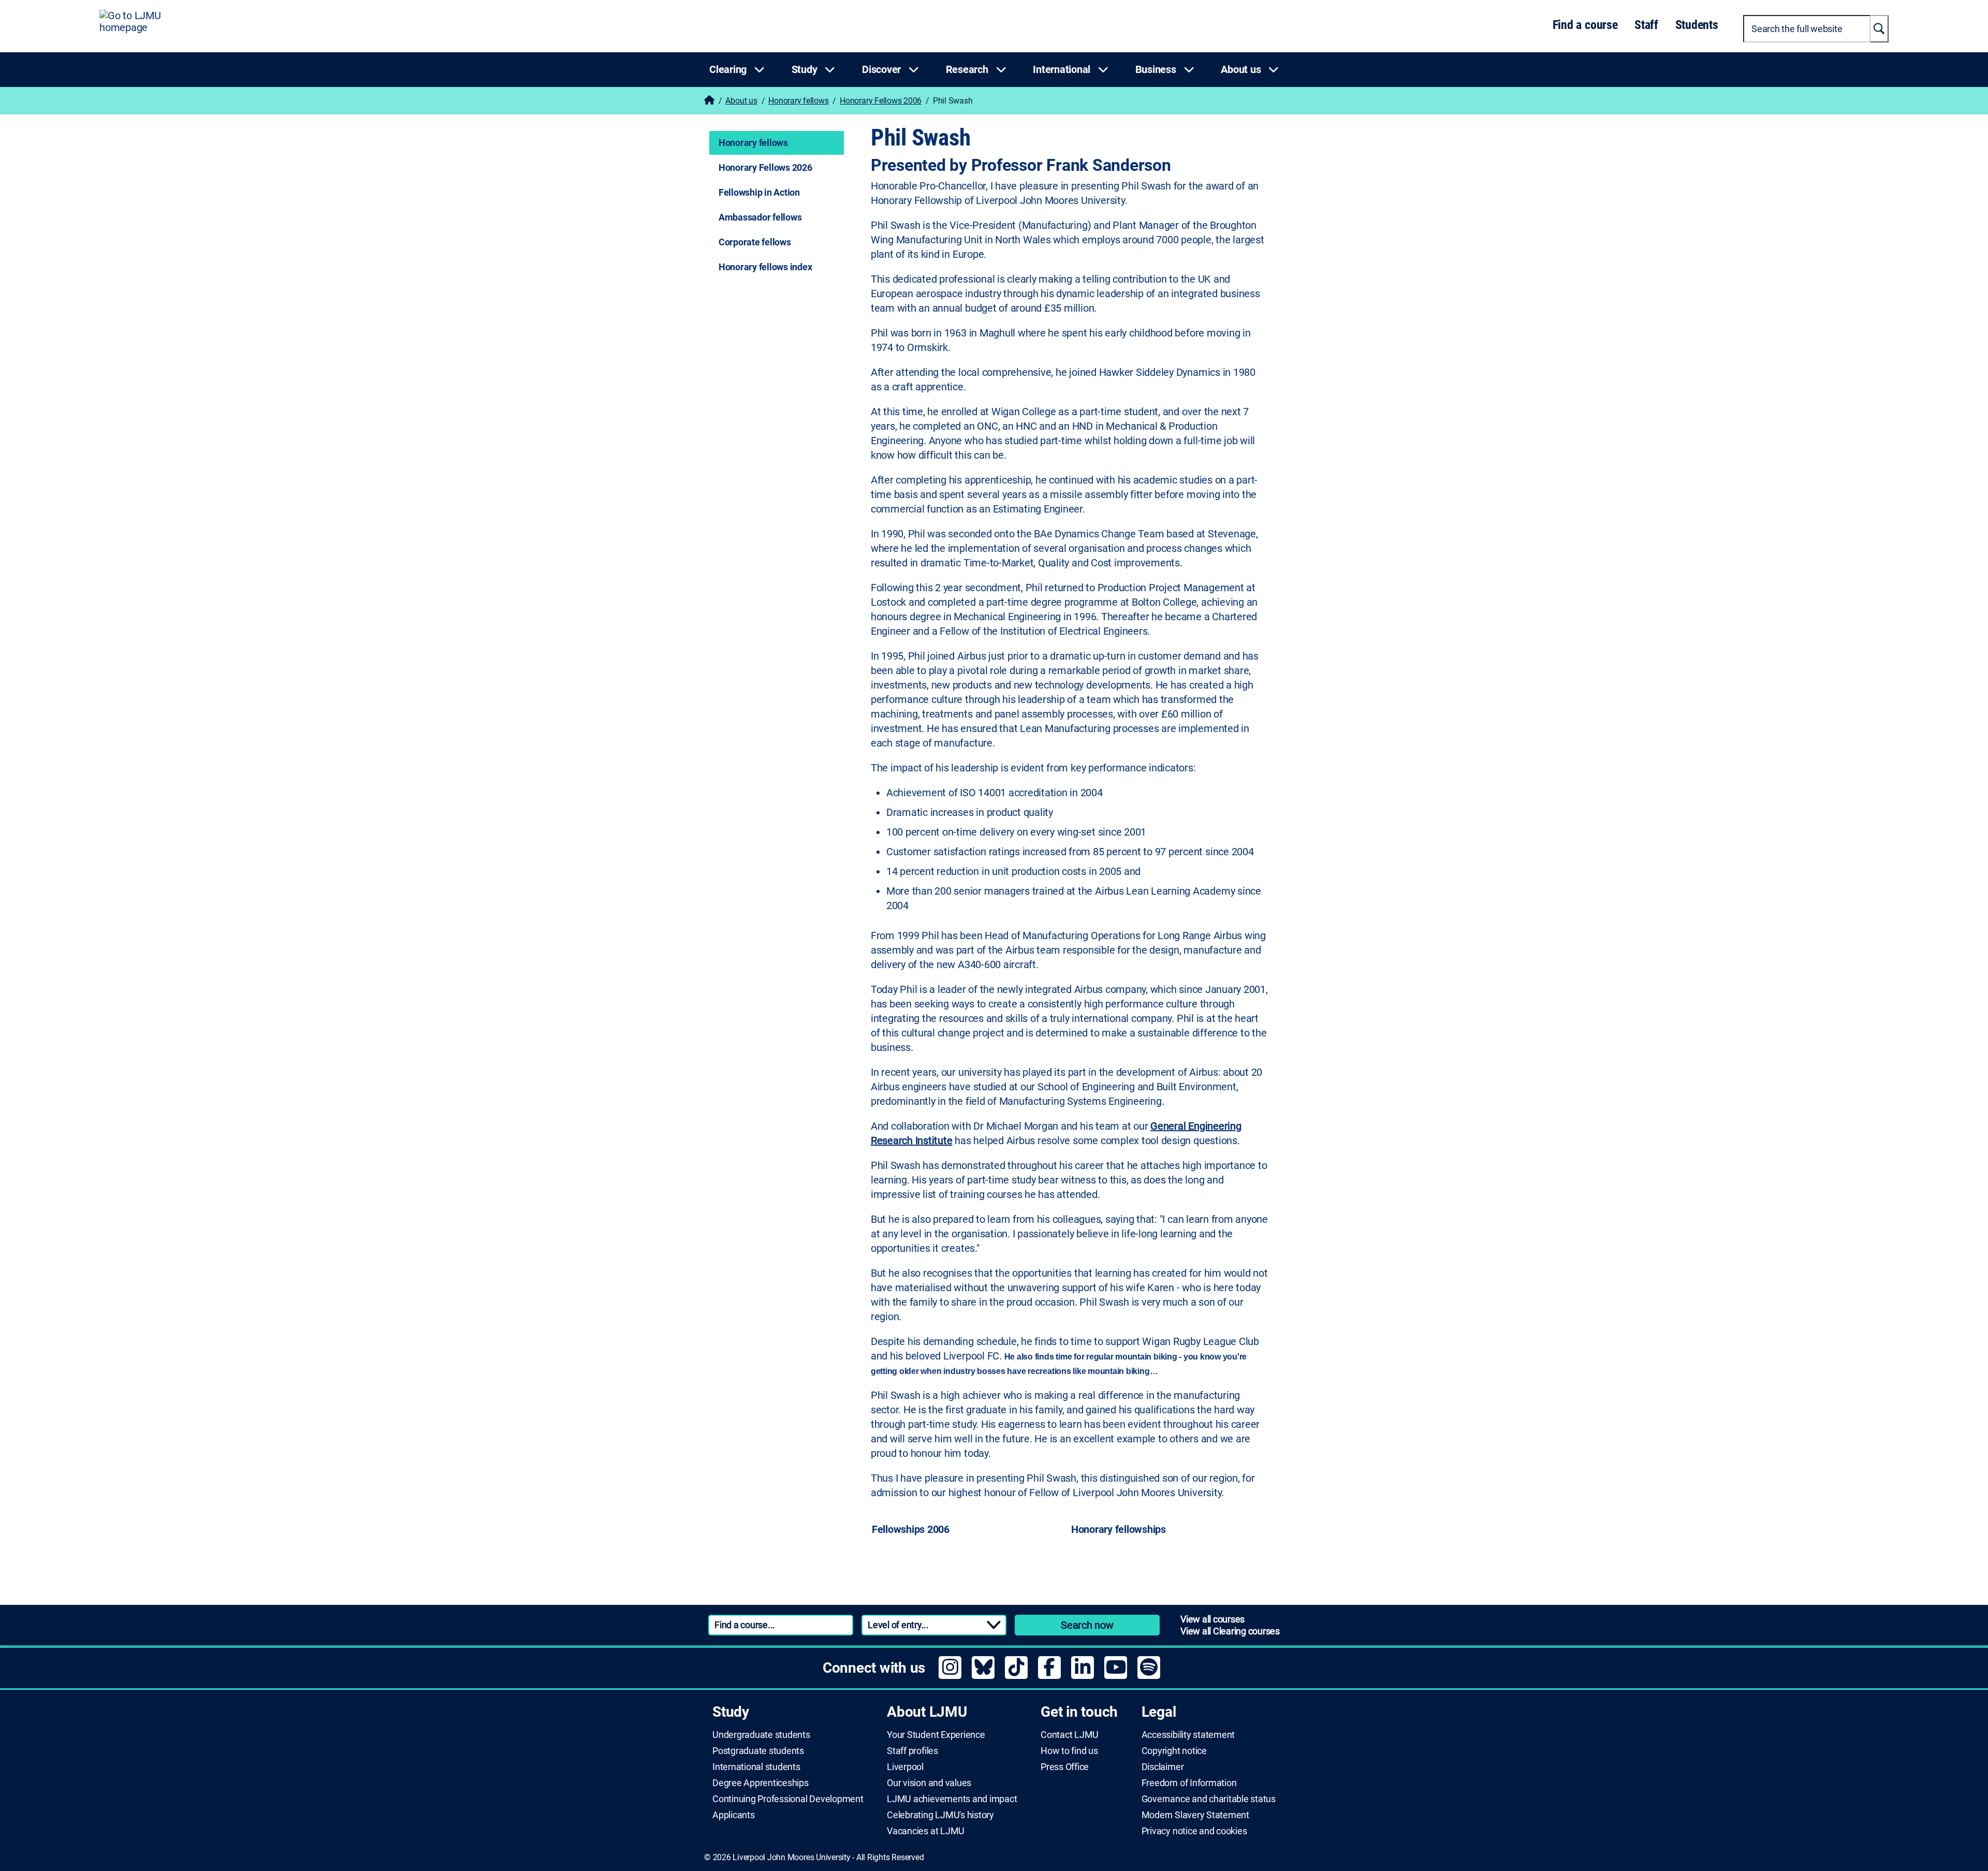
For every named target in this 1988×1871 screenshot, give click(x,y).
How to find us (1069, 1751)
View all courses (1212, 1619)
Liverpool (905, 1767)
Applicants (734, 1815)
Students (1697, 25)
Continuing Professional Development (788, 1799)
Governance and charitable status (1209, 1799)
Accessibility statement (1188, 1735)
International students (756, 1767)
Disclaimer (1163, 1767)
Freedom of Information (1189, 1783)
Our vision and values (929, 1783)
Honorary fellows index (765, 267)
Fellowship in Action (759, 192)
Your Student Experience (936, 1735)
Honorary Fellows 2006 (881, 101)
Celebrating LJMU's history (940, 1815)
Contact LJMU (1070, 1735)
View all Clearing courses (1230, 1631)
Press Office (1065, 1767)
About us (741, 101)
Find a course (1585, 25)
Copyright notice (1174, 1751)
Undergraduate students (761, 1735)
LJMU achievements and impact (952, 1799)
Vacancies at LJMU (926, 1831)
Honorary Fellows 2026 (765, 167)
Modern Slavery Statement (1195, 1815)
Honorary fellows (798, 101)
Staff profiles (912, 1751)
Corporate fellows (755, 242)
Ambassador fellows (760, 217)
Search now (1087, 1625)
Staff (1646, 25)
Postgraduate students (758, 1751)
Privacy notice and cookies (1194, 1831)
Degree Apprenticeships (761, 1783)
